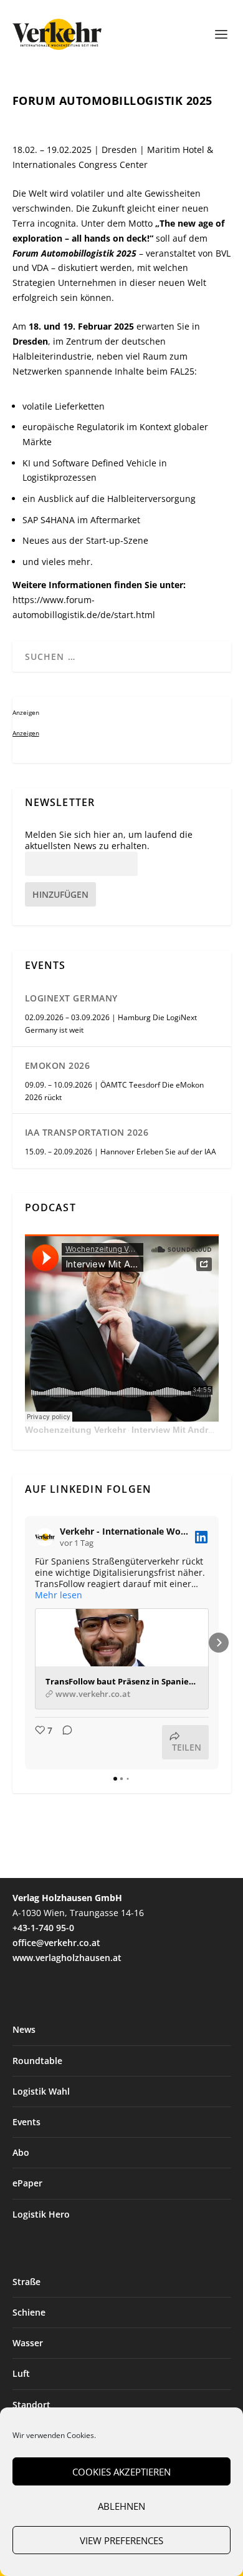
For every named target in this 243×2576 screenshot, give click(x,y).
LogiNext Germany (71, 998)
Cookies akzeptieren (121, 2472)
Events (26, 2122)
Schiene (29, 2312)
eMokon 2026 (58, 1065)
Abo (21, 2152)
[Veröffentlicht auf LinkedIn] (201, 1537)
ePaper (27, 2183)
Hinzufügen (60, 894)
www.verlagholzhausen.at (67, 1958)
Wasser (28, 2343)
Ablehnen (121, 2506)
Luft (21, 2373)
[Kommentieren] (64, 1742)
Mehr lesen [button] (59, 1595)
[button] (25, 1643)
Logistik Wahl (41, 2091)
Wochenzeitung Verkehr (75, 1430)
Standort (31, 2405)
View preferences (121, 2540)
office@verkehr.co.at (56, 1943)
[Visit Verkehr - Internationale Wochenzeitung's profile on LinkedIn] (47, 1537)
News (24, 2029)
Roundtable (37, 2061)
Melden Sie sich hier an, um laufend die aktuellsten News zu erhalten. (109, 840)
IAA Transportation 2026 (87, 1132)
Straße (26, 2282)
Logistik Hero (41, 2214)
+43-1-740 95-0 (43, 1928)
